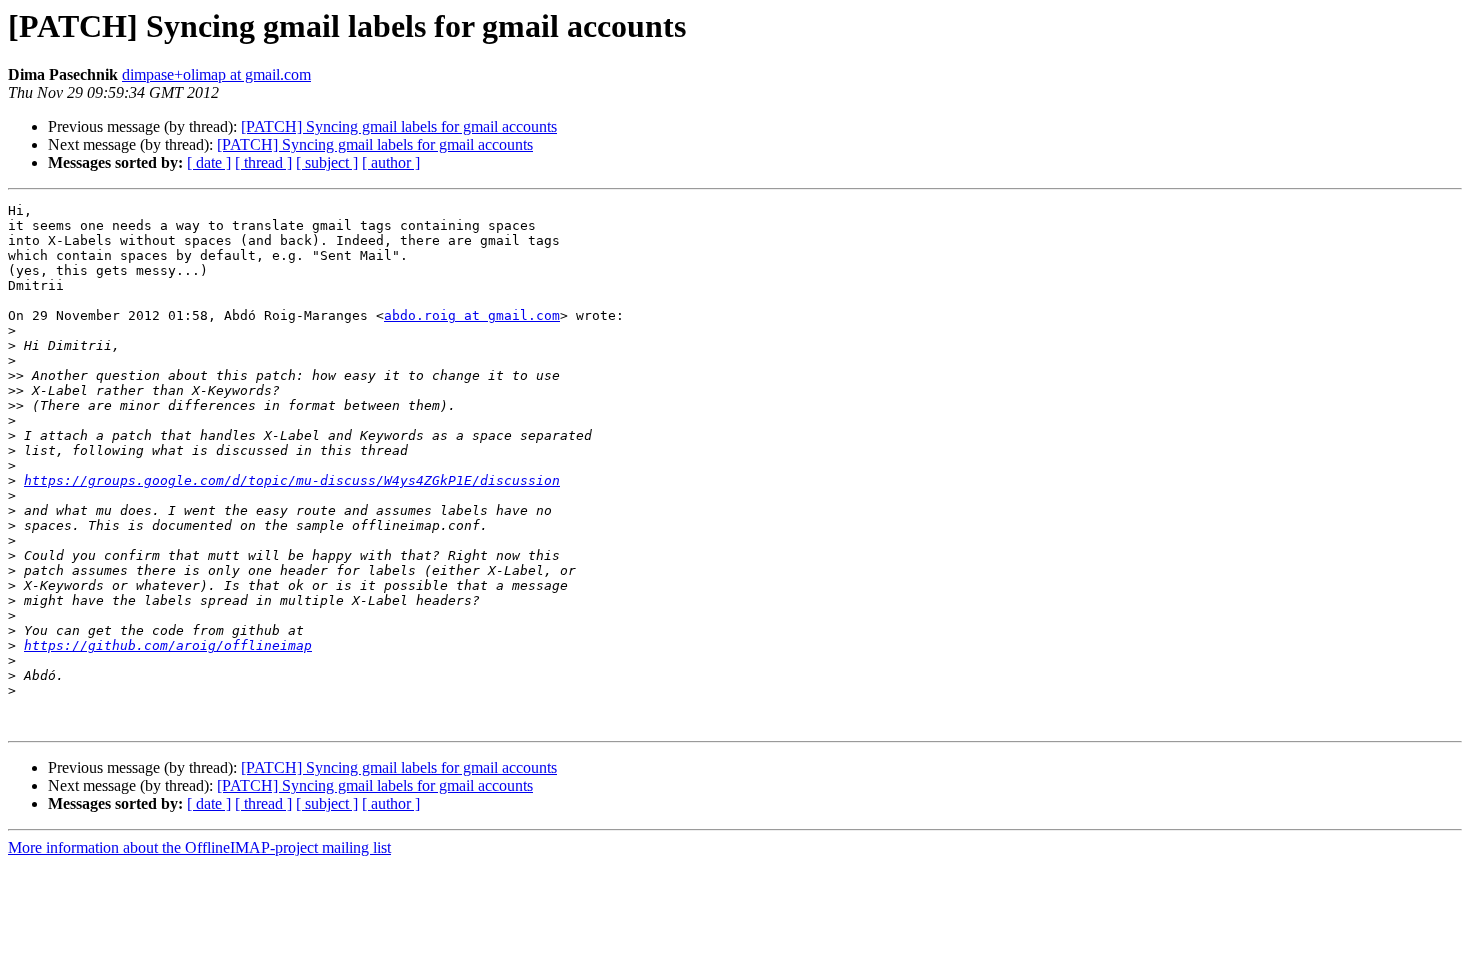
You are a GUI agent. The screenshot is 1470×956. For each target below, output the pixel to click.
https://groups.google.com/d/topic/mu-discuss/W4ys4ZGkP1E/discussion (292, 480)
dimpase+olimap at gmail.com (216, 74)
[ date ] (209, 162)
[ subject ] (327, 162)
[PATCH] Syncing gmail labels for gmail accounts (399, 126)
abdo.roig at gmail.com (472, 315)
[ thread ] (263, 162)
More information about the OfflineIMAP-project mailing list (199, 847)
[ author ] (391, 162)
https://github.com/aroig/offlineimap (168, 645)
